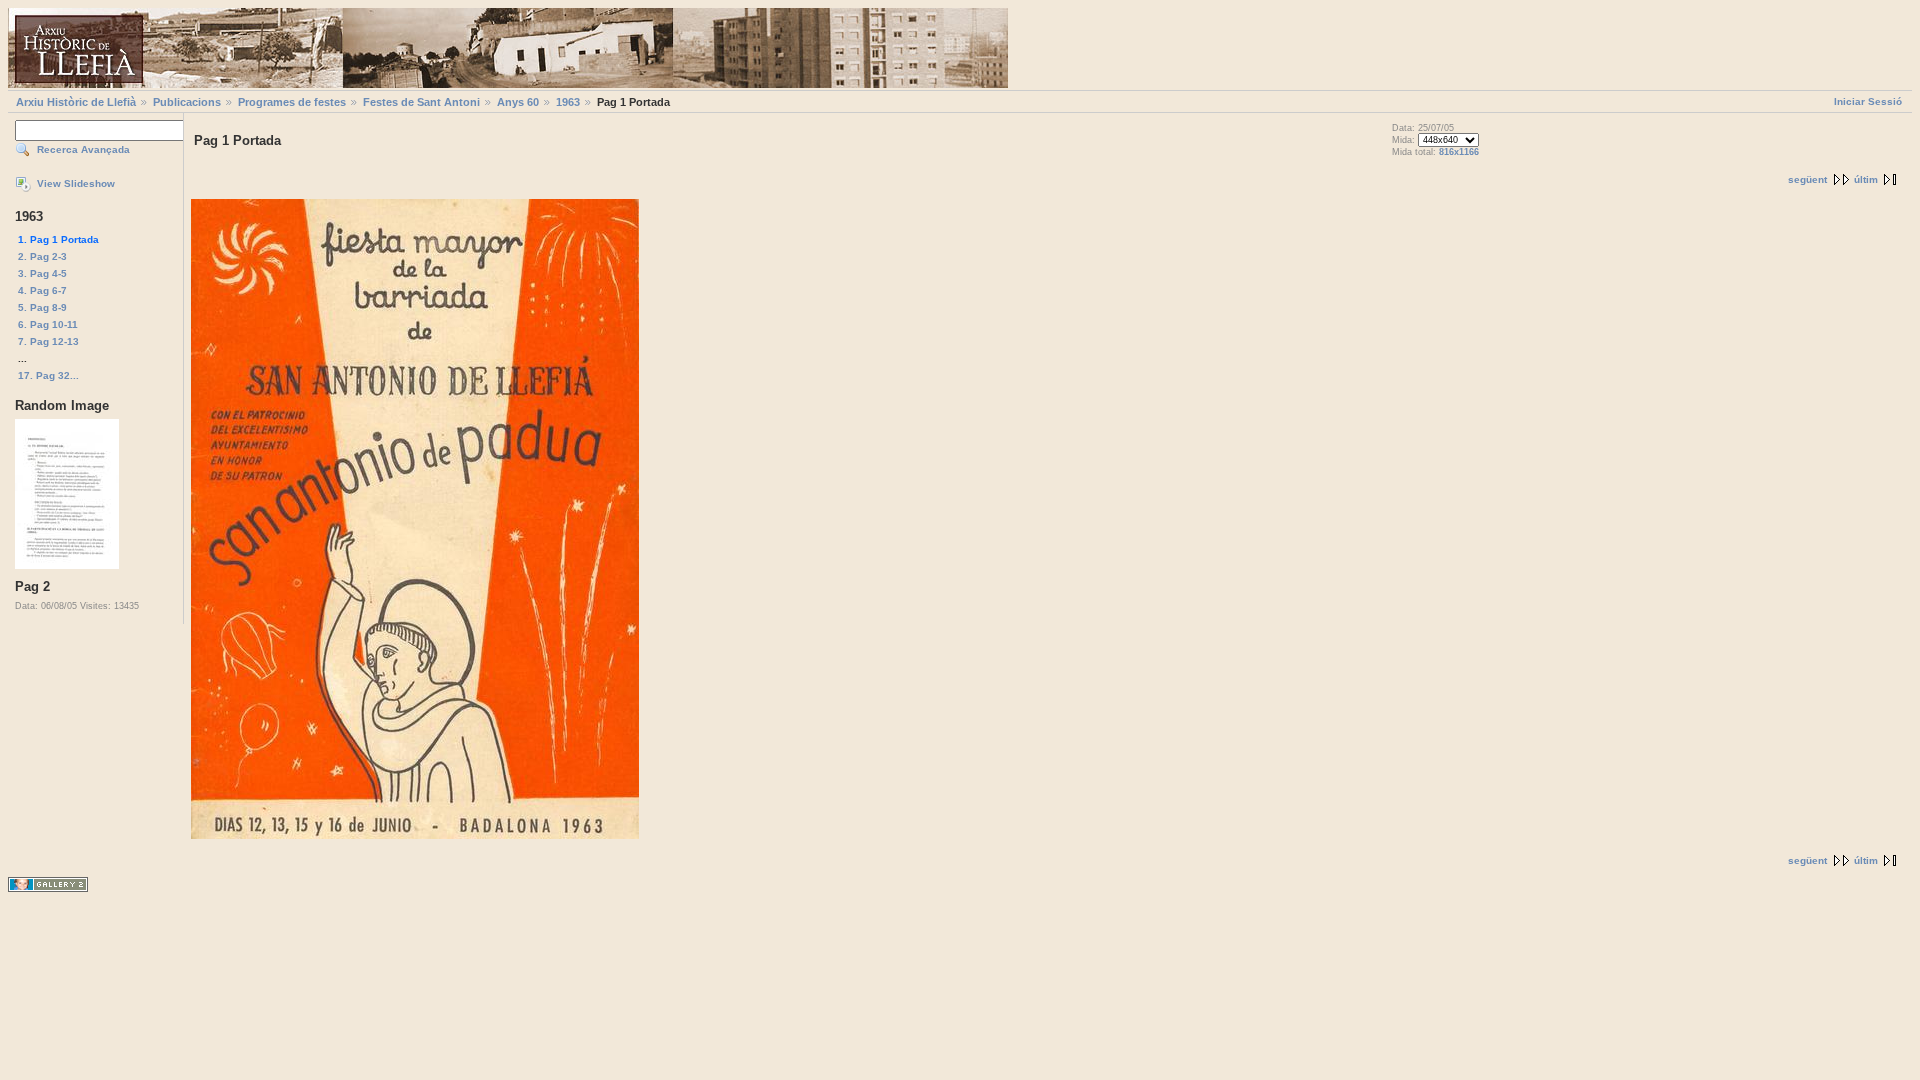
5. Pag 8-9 (42, 307)
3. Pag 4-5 (42, 273)
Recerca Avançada (83, 149)
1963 (568, 102)
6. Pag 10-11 (48, 324)
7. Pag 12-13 (48, 341)
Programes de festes (292, 102)
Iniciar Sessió (1868, 101)
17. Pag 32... (48, 375)
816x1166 (1459, 152)
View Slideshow (76, 183)
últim (1866, 179)
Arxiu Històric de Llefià (76, 102)
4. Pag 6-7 (42, 290)
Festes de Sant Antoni (421, 102)
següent (1807, 179)
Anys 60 (518, 102)
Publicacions (187, 102)
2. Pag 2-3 (42, 256)
